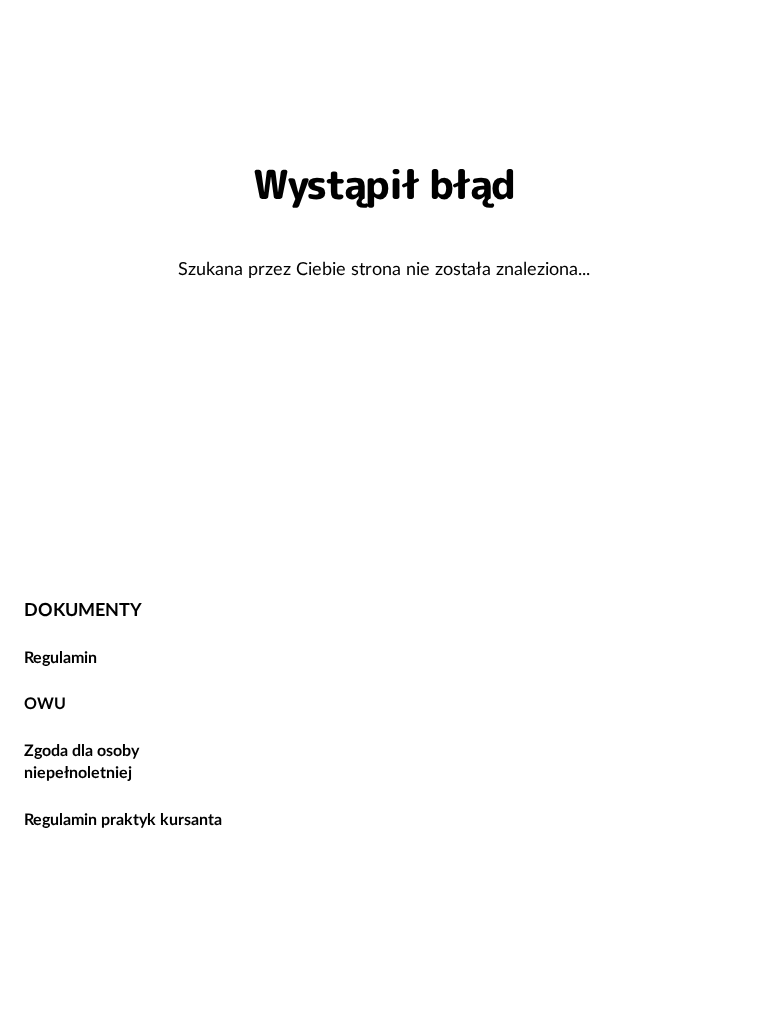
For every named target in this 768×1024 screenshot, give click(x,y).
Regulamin (60, 657)
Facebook (648, 533)
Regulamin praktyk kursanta (123, 819)
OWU (45, 703)
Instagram (720, 533)
